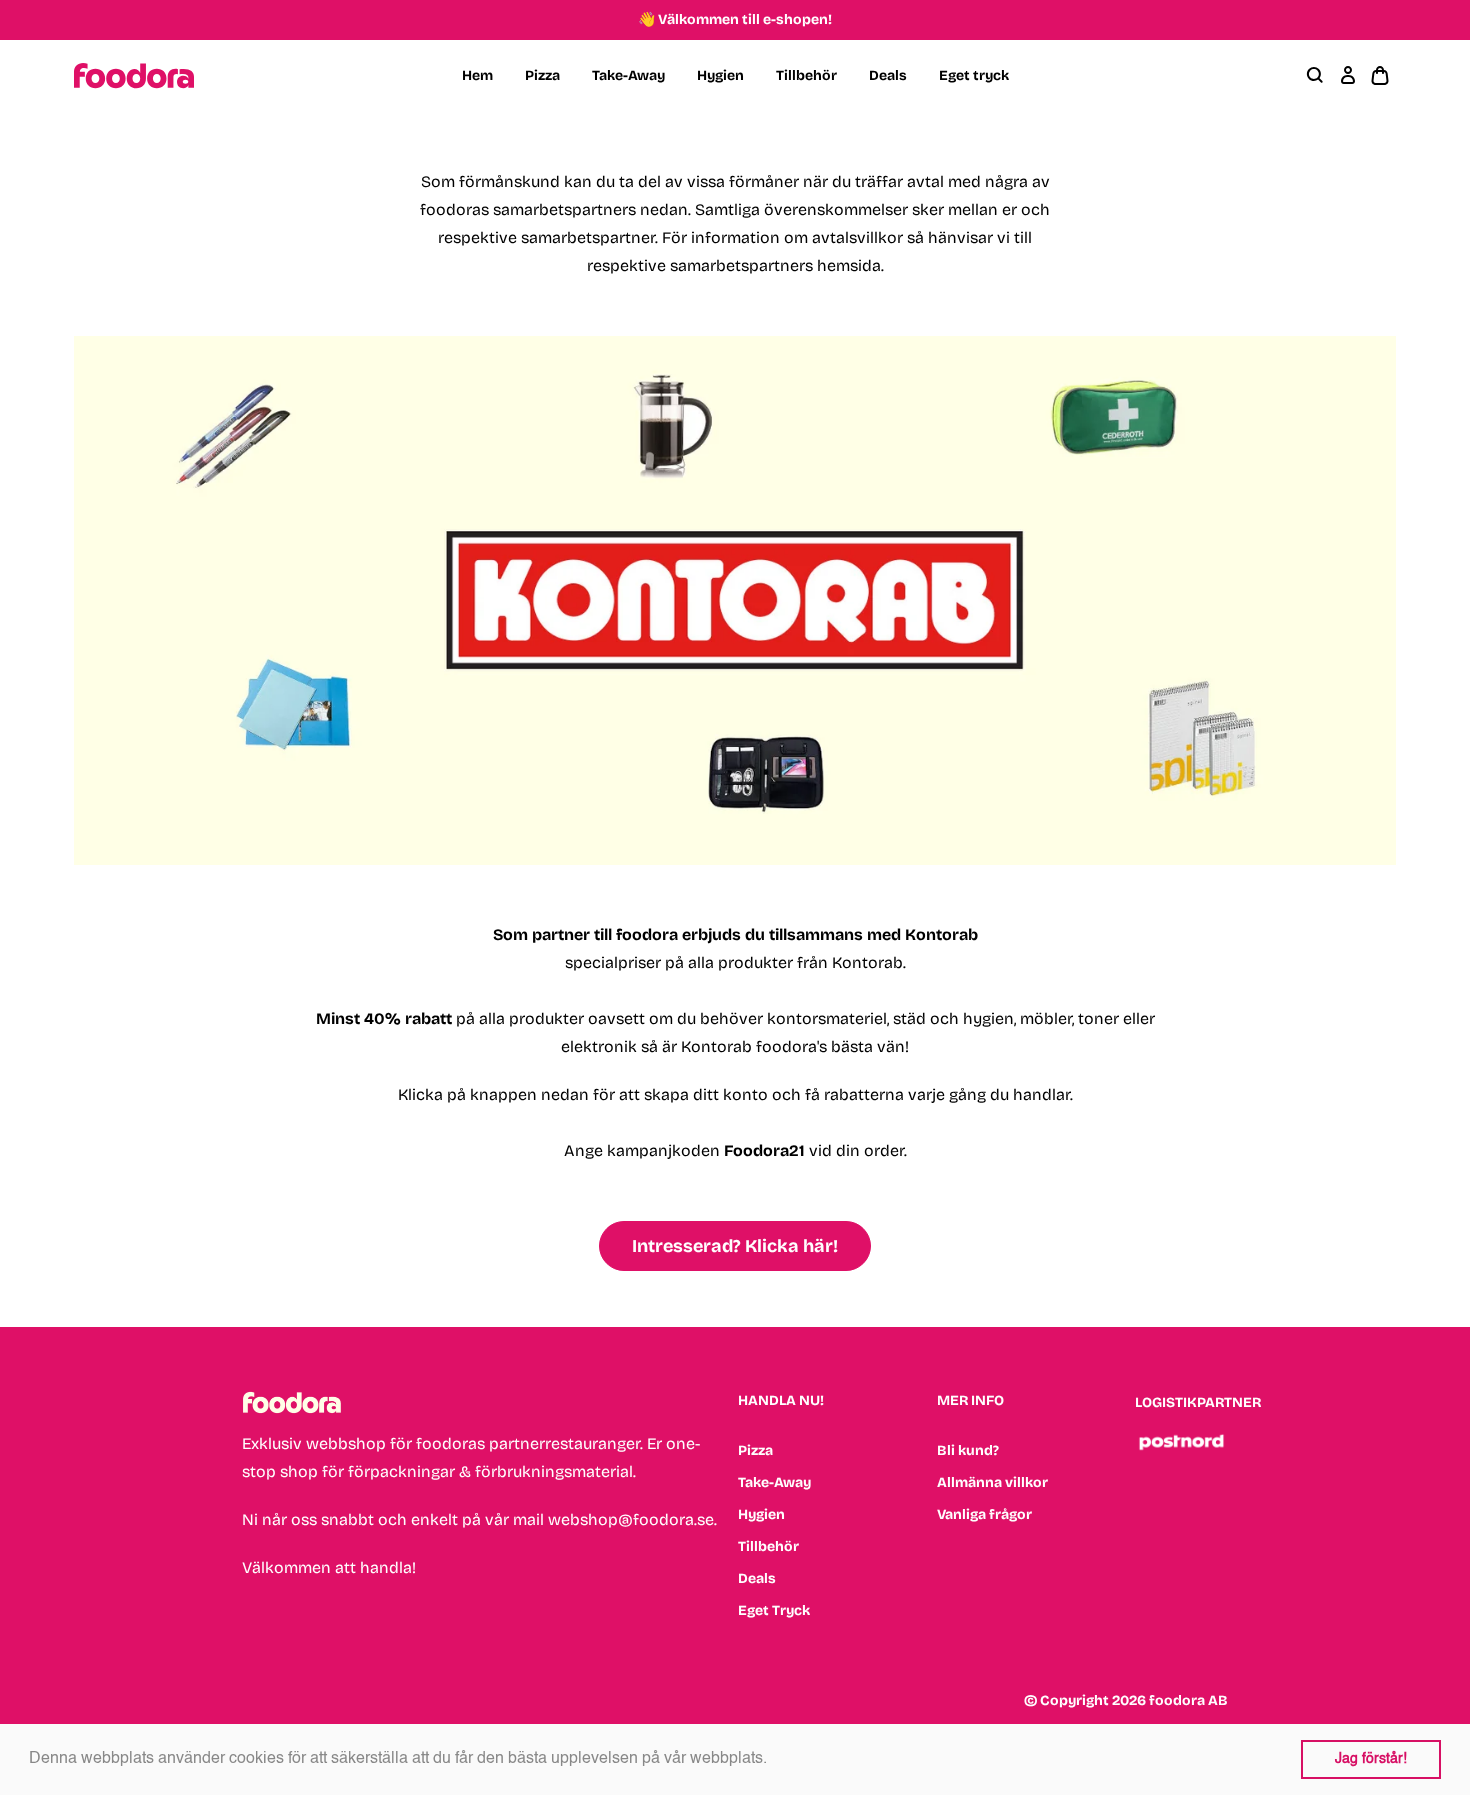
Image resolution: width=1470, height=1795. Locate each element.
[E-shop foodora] (134, 76)
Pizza (542, 75)
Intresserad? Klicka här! (735, 1246)
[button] (774, 1760)
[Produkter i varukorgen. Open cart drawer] (1380, 76)
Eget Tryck (774, 1610)
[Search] (1316, 76)
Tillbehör (806, 75)
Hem (477, 75)
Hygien (720, 75)
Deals (888, 75)
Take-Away (628, 75)
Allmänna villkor (992, 1482)
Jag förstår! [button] (1371, 1759)
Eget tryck (974, 75)
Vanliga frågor (984, 1514)
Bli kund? (968, 1450)
